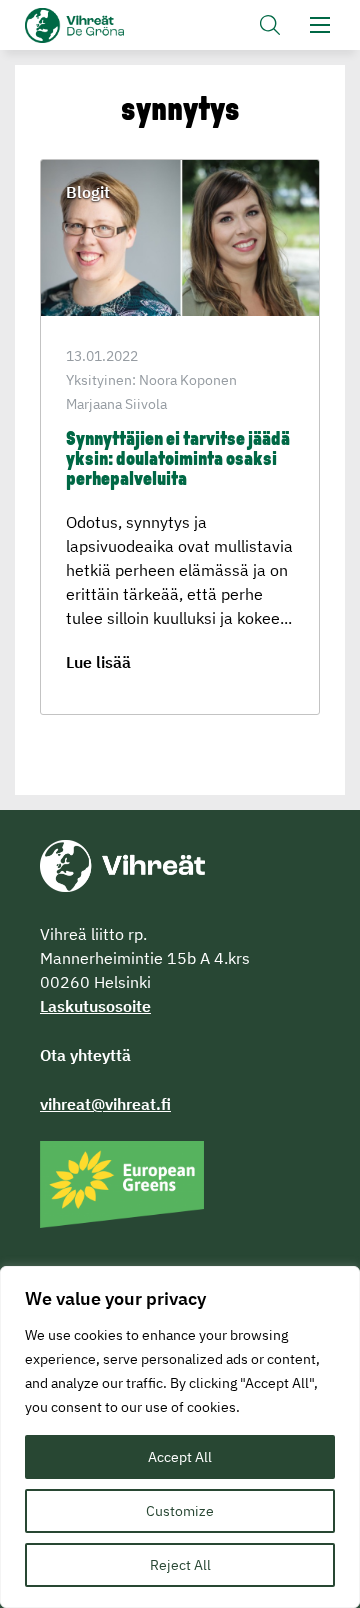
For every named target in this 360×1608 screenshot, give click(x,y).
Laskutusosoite (95, 1006)
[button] (270, 25)
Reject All (180, 1565)
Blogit (88, 192)
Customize (180, 1511)
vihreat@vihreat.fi (105, 1104)
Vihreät (107, 25)
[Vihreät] (122, 864)
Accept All (180, 1457)
